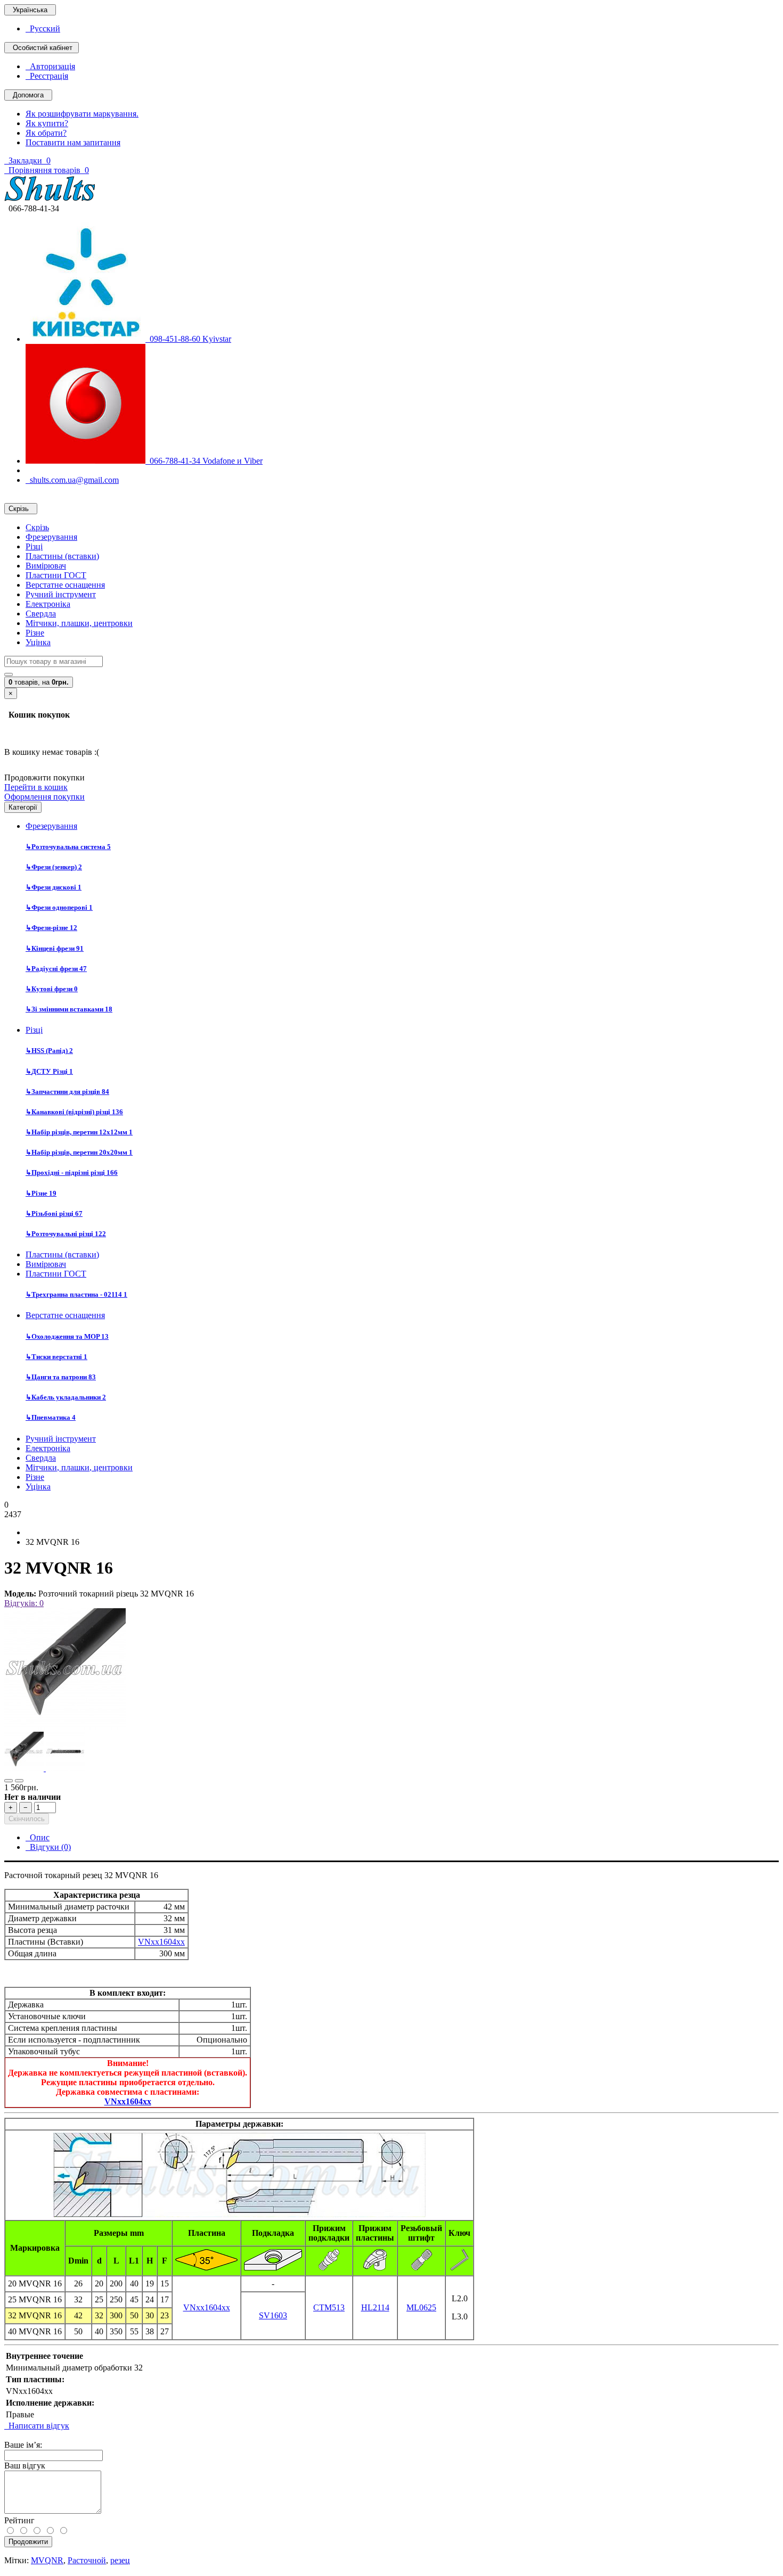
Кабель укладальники (66, 1397)
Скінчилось (27, 1819)
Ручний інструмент (61, 594)
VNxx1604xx (161, 1942)
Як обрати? (46, 133)
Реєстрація (47, 76)
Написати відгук (37, 2426)
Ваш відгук (25, 2466)
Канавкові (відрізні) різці (74, 1112)
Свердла (41, 614)
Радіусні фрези (56, 969)
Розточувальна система (68, 847)
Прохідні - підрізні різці (72, 1172)
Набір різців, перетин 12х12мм (79, 1132)
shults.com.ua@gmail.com (72, 480)
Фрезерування (51, 537)
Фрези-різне (51, 928)
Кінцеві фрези (55, 948)
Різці (34, 546)
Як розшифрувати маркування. (82, 114)
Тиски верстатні (56, 1357)
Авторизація (50, 66)
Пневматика (51, 1417)
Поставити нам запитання (73, 142)
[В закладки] (9, 1781)
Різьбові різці (54, 1213)
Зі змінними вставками (69, 1009)
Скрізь (37, 527)
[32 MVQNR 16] (65, 1727)
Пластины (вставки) (62, 556)
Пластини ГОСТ (56, 575)
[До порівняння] (19, 1781)
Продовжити (28, 2542)
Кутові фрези (52, 989)
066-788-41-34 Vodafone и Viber (204, 461)
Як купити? (47, 123)
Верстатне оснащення (65, 585)
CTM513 (329, 2307)
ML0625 (421, 2307)
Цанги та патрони (61, 1377)
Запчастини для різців (67, 1092)
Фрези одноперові (59, 907)
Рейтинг (19, 2520)
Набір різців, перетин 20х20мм (79, 1152)
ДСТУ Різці (49, 1071)
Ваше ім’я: (23, 2445)
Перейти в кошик (36, 787)
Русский (43, 28)
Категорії (23, 807)
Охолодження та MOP (67, 1336)
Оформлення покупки (44, 797)
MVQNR (47, 2560)
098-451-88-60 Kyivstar (188, 339)
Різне (35, 633)
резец (120, 2560)
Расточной (87, 2560)
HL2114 (375, 2307)
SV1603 (273, 2315)
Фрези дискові (54, 887)
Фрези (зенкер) (54, 867)
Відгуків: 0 (24, 1603)
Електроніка (48, 604)
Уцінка (38, 642)
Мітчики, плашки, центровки (79, 623)
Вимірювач (46, 566)
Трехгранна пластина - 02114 (76, 1294)
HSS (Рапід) (49, 1051)
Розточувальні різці (66, 1234)
